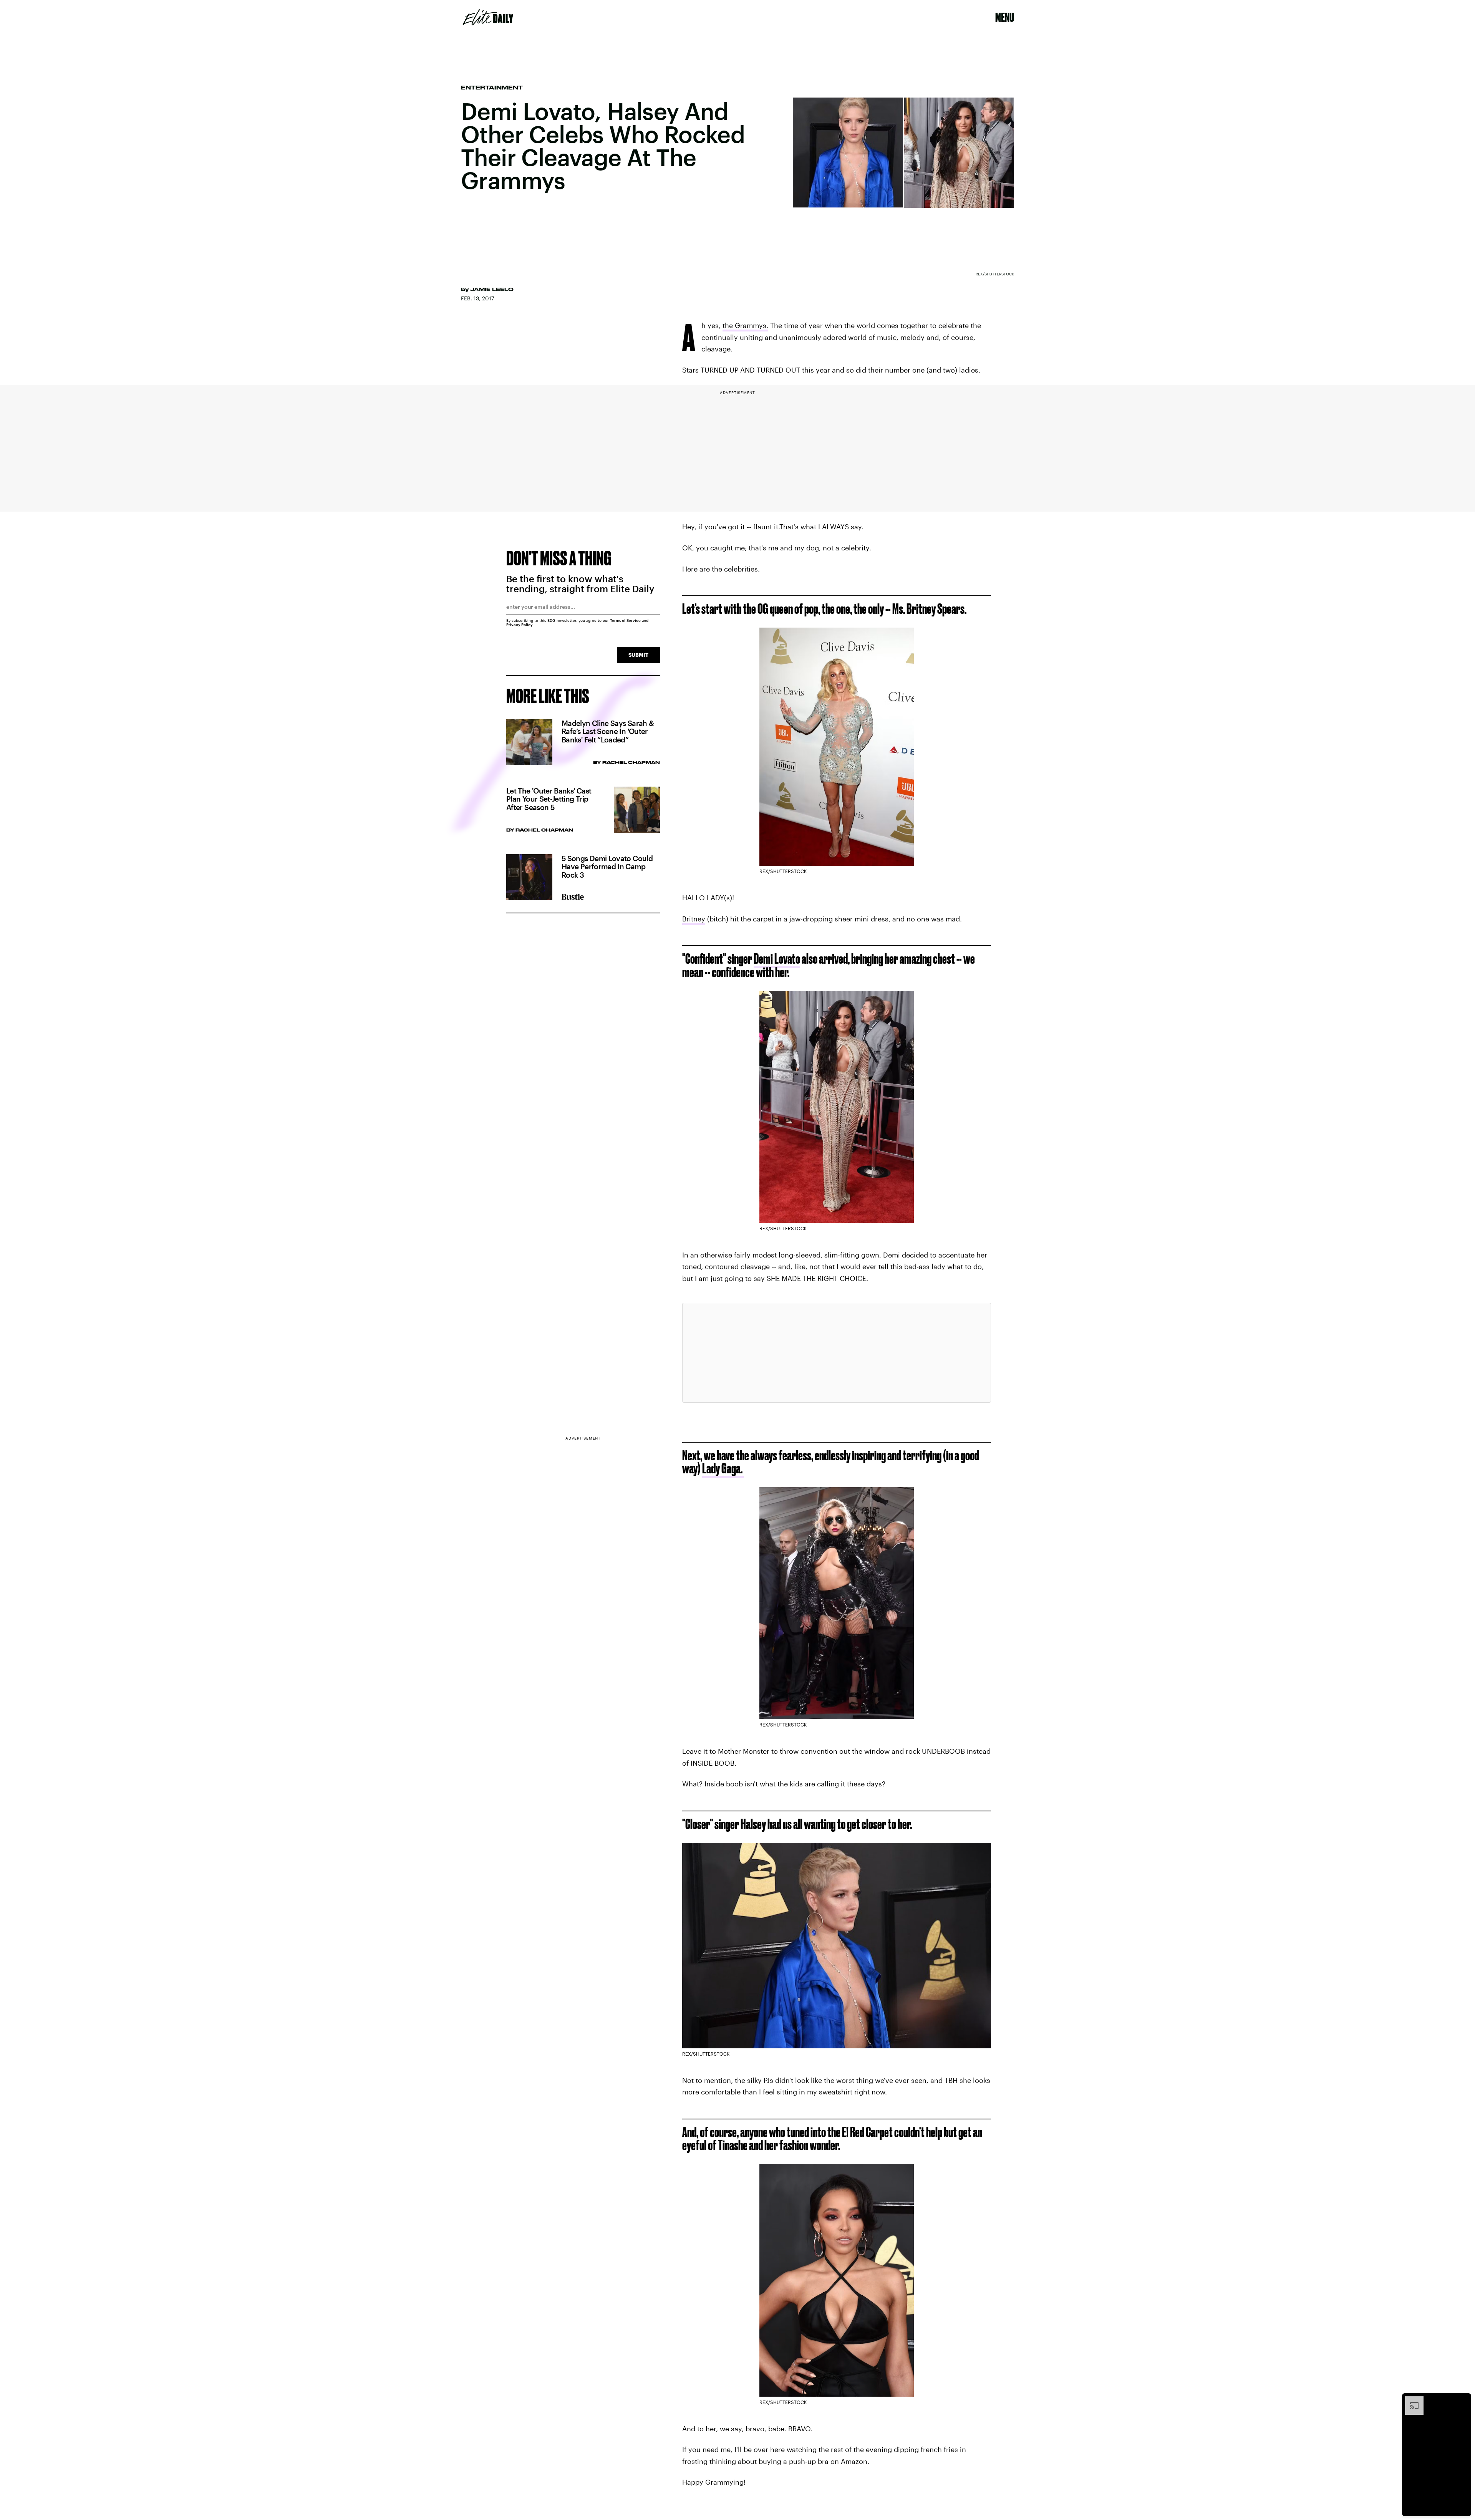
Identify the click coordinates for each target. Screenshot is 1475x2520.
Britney (694, 919)
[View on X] (837, 1353)
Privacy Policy (520, 625)
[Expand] (1410, 2400)
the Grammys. (745, 325)
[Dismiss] (1463, 2400)
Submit (638, 655)
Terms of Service (625, 620)
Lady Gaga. (723, 1468)
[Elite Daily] (488, 17)
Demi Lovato (777, 958)
